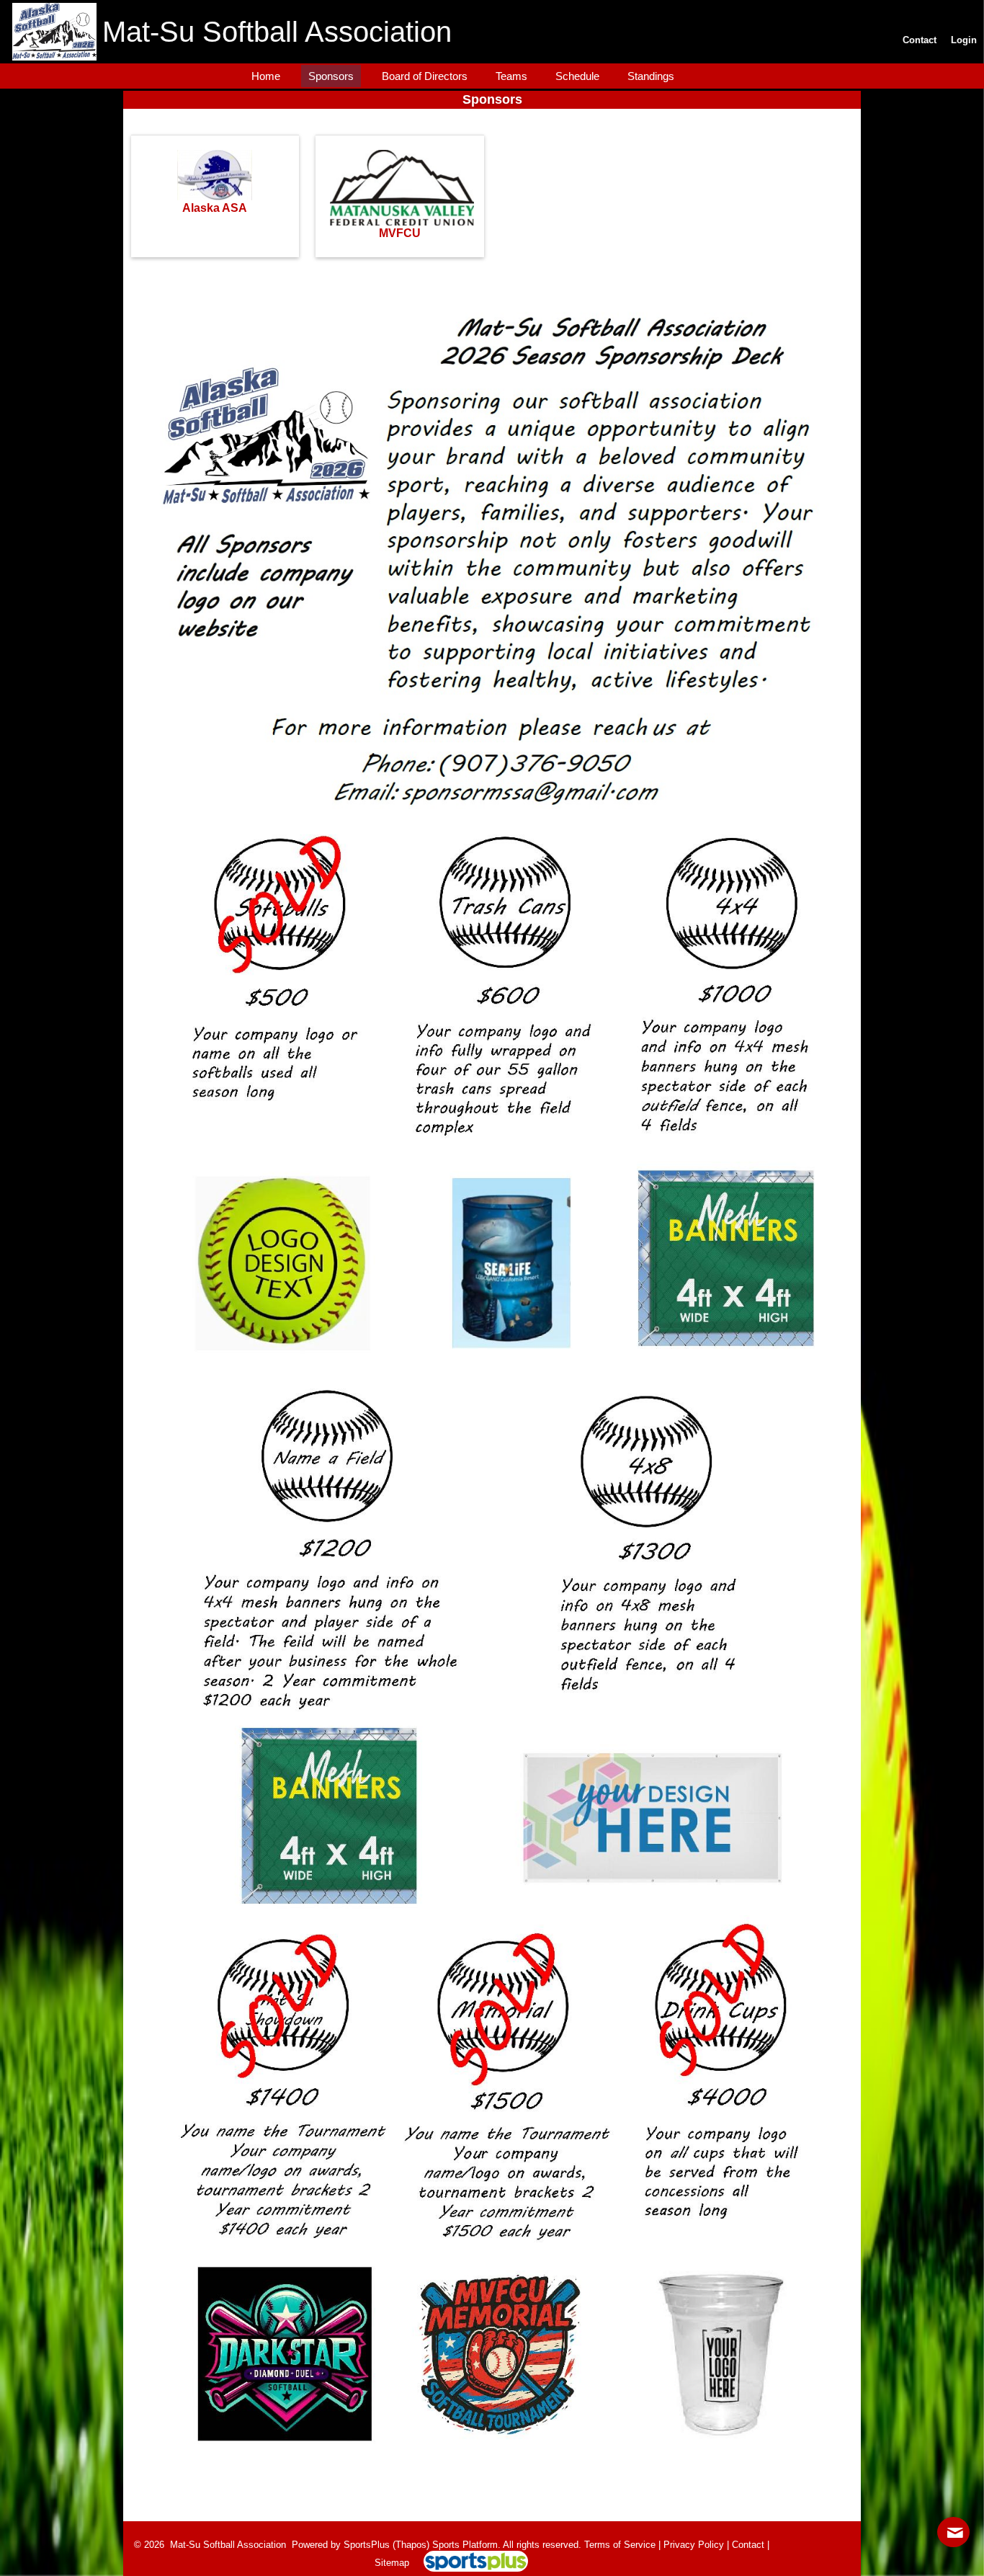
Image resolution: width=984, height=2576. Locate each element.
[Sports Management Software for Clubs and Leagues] (470, 2563)
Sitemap (392, 2563)
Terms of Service (620, 2545)
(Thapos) (411, 2545)
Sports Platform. (466, 2545)
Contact (748, 2545)
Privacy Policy (694, 2545)
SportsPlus (367, 2545)
